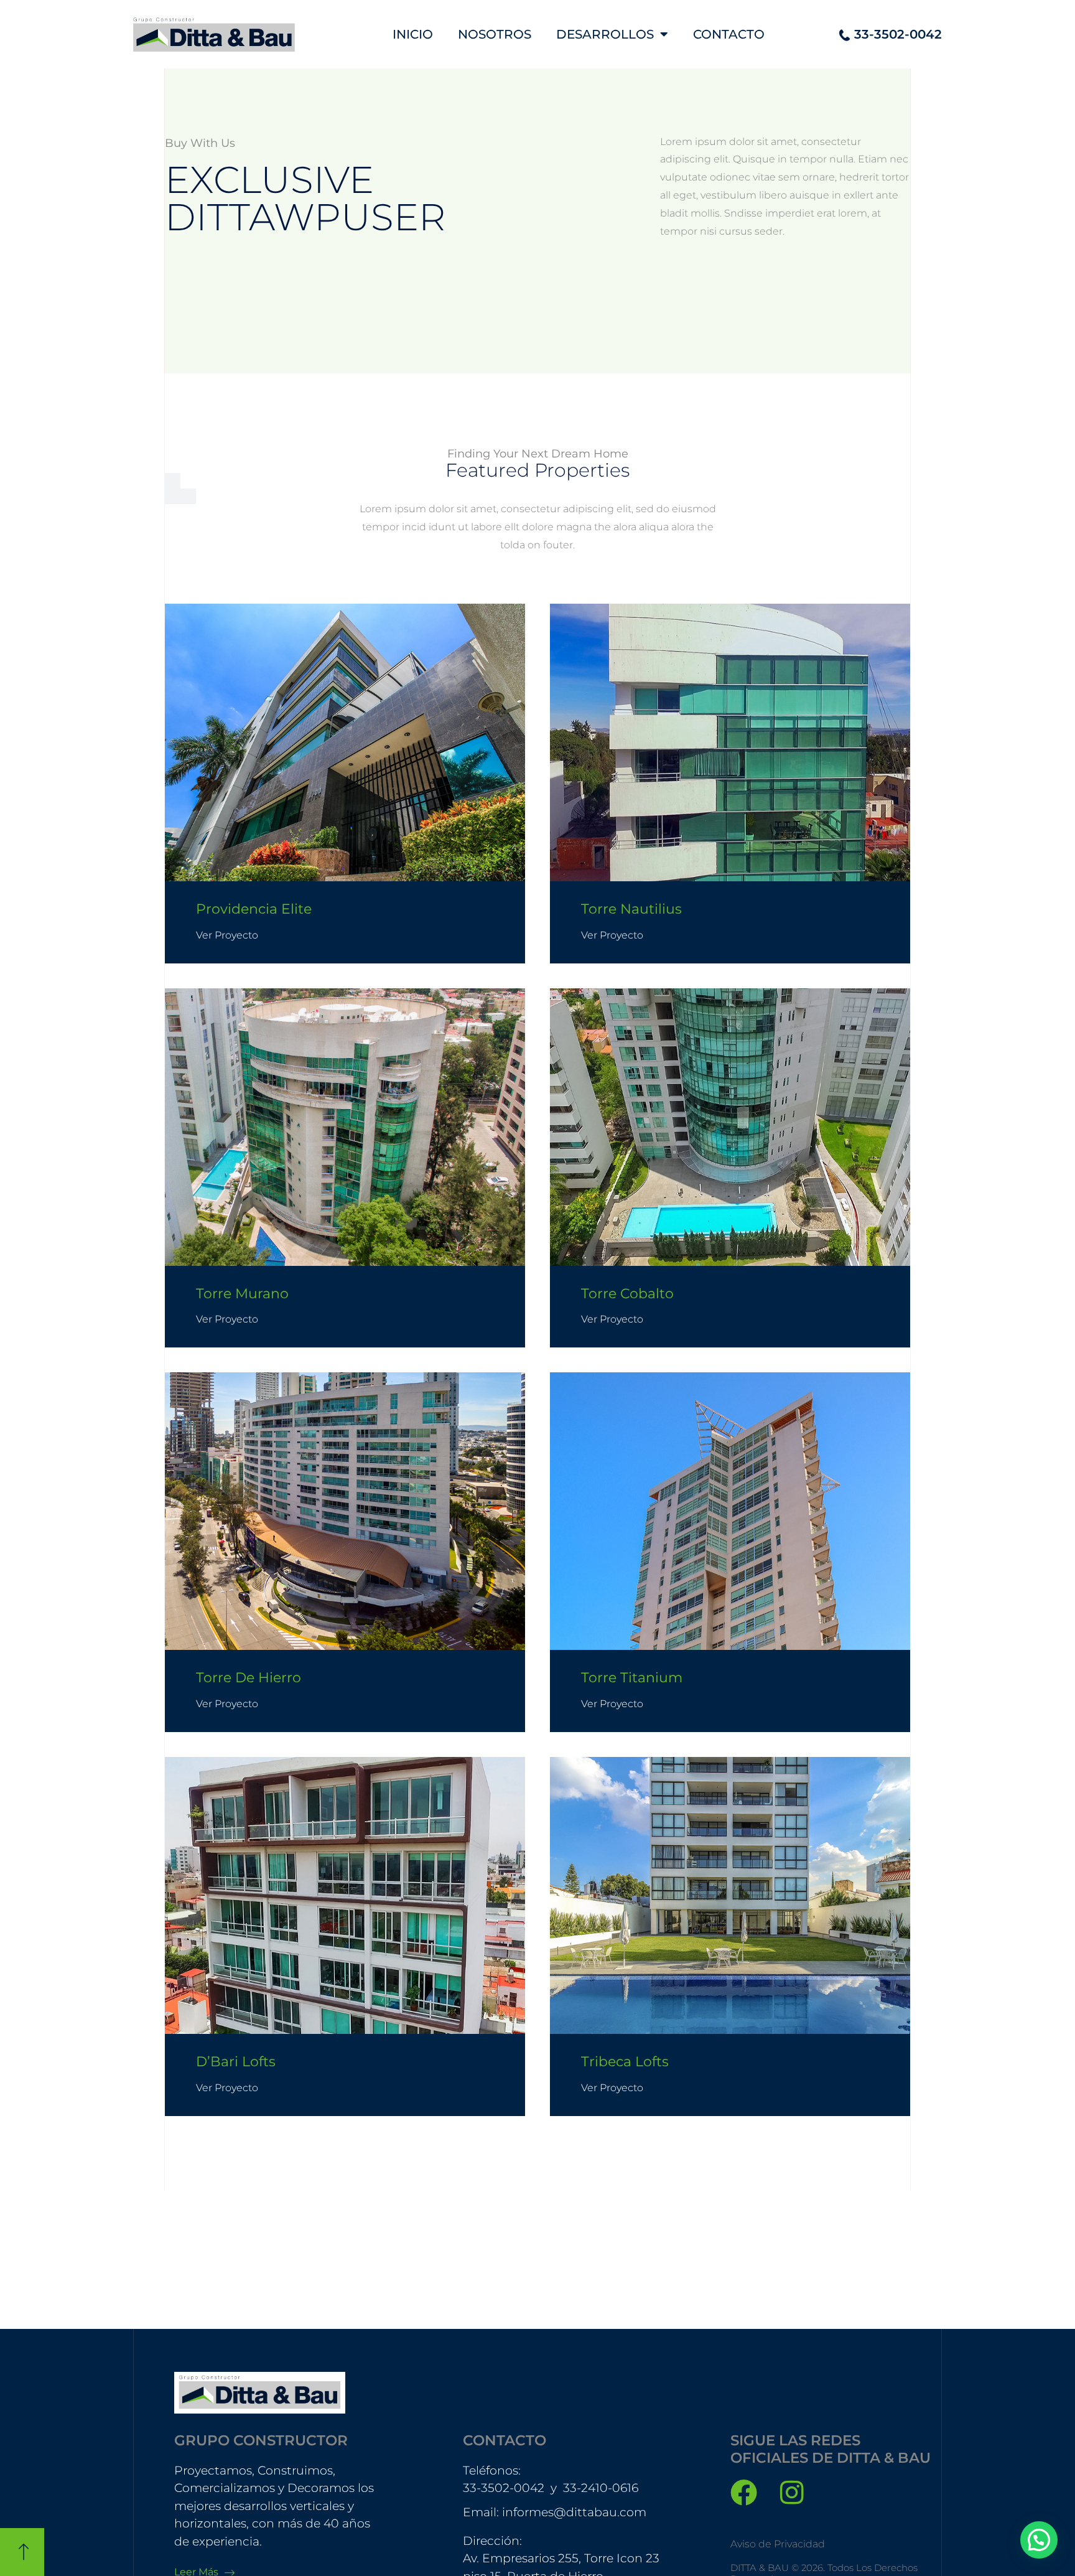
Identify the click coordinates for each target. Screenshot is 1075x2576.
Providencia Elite (254, 909)
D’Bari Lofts (236, 2062)
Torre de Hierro (249, 1678)
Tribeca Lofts (625, 2062)
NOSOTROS (495, 34)
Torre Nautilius (631, 909)
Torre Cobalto (627, 1294)
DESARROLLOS (605, 34)
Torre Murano (242, 1294)
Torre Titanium (632, 1678)
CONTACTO (729, 34)
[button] (1039, 2540)
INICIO (413, 34)
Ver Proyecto (227, 935)
